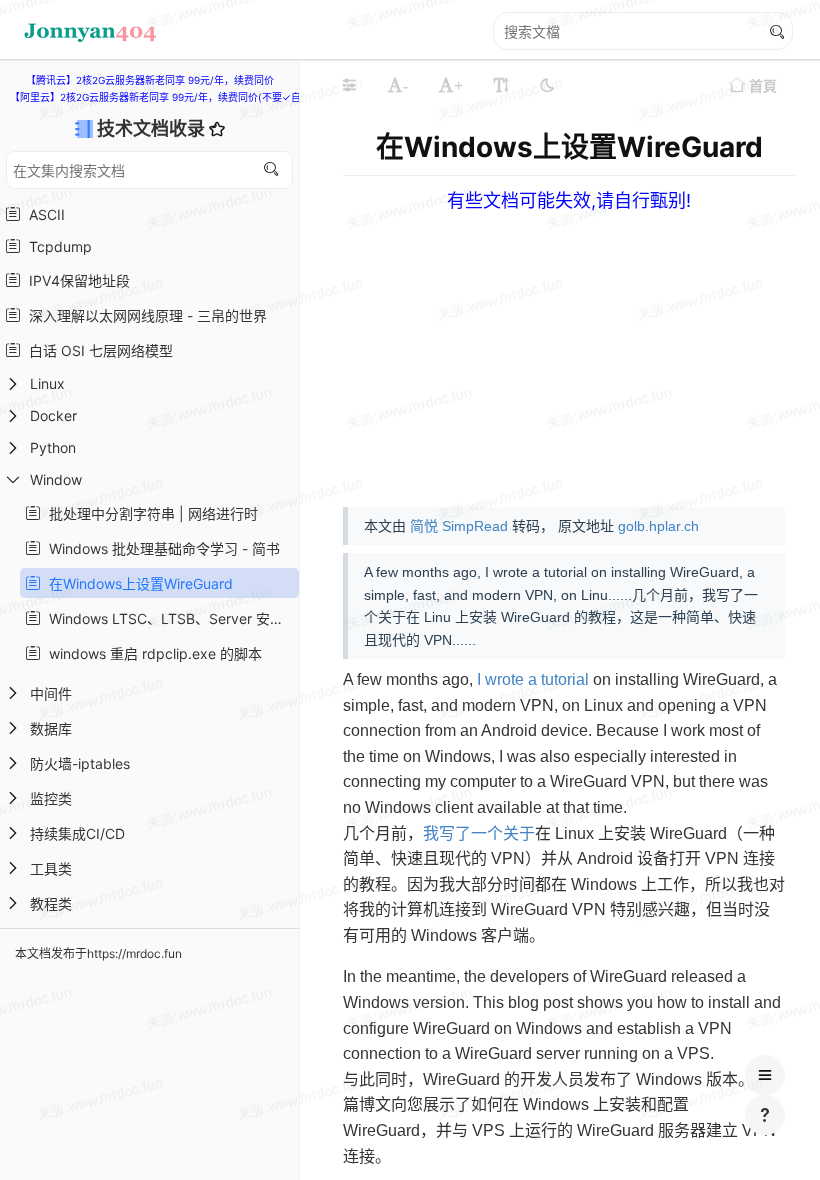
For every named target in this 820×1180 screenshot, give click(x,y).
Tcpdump (56, 246)
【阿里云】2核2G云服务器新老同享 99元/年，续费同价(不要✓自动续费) (172, 97)
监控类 (51, 798)
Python (53, 447)
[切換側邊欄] (349, 85)
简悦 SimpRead (459, 526)
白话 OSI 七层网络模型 (97, 350)
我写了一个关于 (479, 833)
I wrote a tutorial (533, 679)
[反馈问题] (765, 1115)
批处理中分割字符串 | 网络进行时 (149, 513)
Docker (53, 415)
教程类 (51, 903)
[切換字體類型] (501, 85)
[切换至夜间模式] (547, 85)
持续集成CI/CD (77, 833)
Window (56, 479)
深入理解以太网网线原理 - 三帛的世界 (144, 315)
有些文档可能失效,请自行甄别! (569, 200)
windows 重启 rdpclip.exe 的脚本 (151, 653)
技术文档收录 (153, 128)
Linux (47, 383)
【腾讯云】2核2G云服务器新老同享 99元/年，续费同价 (150, 80)
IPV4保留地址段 (75, 280)
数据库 (51, 728)
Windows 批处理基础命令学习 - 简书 (160, 548)
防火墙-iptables (80, 763)
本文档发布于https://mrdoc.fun (98, 953)
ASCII (43, 214)
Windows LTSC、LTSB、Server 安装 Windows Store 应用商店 (167, 618)
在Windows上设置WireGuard (137, 583)
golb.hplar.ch (658, 526)
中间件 (51, 693)
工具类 (51, 868)
